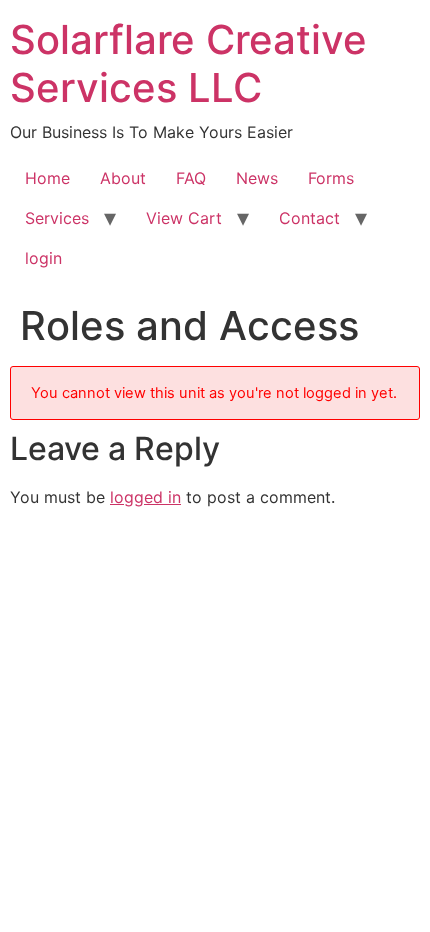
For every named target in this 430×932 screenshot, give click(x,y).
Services (57, 218)
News (257, 178)
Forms (331, 178)
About (123, 178)
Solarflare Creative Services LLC (188, 63)
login (43, 258)
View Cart (184, 218)
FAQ (191, 178)
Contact (309, 218)
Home (47, 178)
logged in (145, 497)
